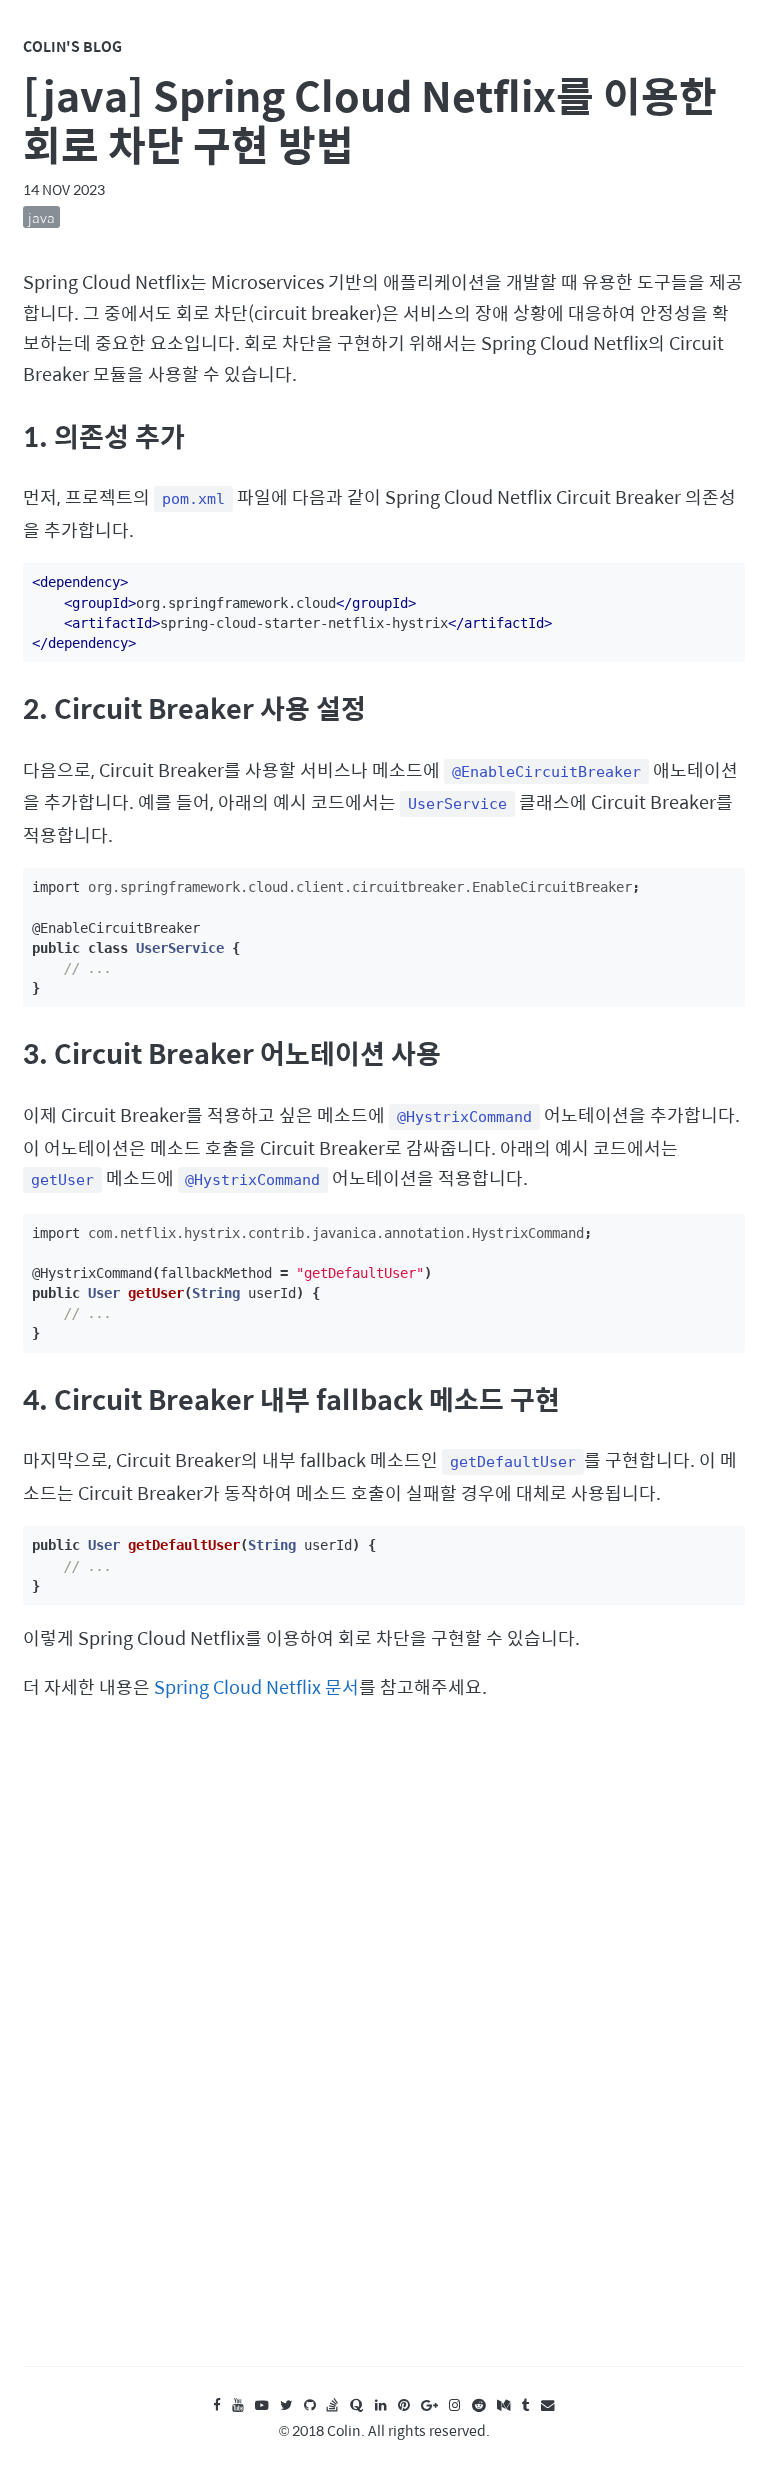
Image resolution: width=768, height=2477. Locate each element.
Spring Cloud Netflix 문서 (256, 1686)
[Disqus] (383, 2053)
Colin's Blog (72, 46)
